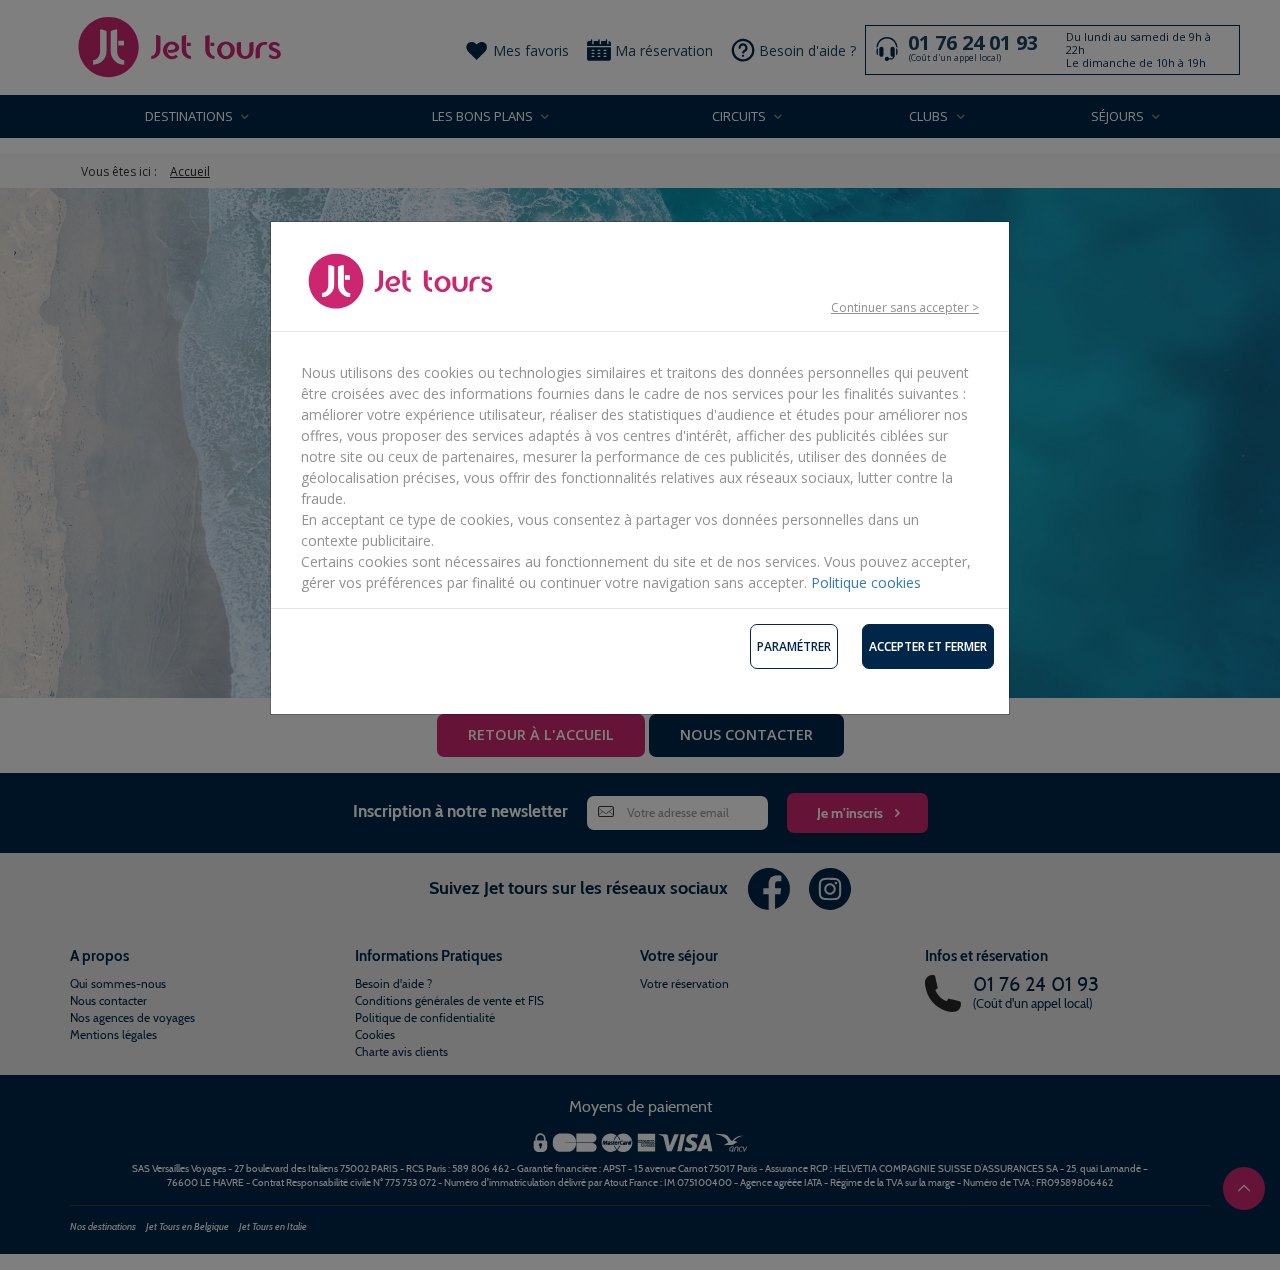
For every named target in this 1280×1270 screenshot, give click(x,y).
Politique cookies (866, 582)
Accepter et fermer (928, 646)
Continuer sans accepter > (905, 307)
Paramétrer (794, 646)
